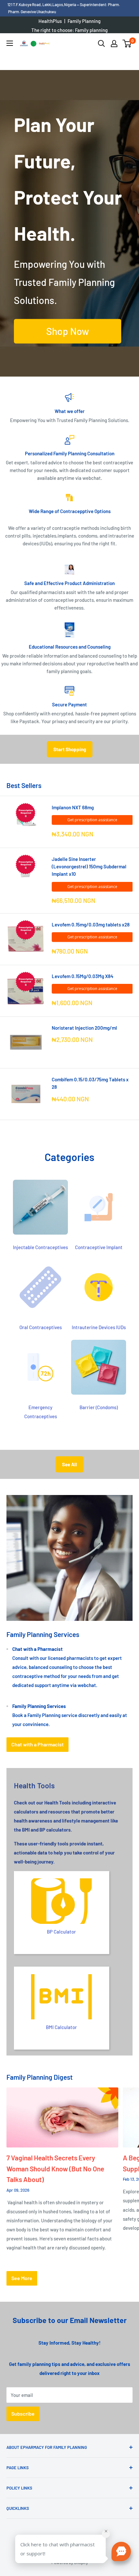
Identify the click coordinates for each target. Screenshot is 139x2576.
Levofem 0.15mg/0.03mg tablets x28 (91, 924)
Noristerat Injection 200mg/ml (84, 1028)
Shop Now (68, 331)
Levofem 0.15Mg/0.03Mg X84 (83, 976)
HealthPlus (50, 21)
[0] (127, 44)
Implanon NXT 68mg (73, 807)
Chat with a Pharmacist (37, 1744)
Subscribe (23, 2414)
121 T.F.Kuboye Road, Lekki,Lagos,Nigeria (42, 5)
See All (69, 1464)
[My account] (114, 44)
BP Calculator (61, 1932)
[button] (121, 2551)
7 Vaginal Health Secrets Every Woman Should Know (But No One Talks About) (55, 2168)
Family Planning (84, 21)
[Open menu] (10, 43)
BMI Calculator (61, 2027)
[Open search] (102, 44)
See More (22, 2278)
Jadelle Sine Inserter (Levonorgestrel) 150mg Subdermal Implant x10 (89, 867)
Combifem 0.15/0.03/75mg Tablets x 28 (90, 1083)
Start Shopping (70, 749)
